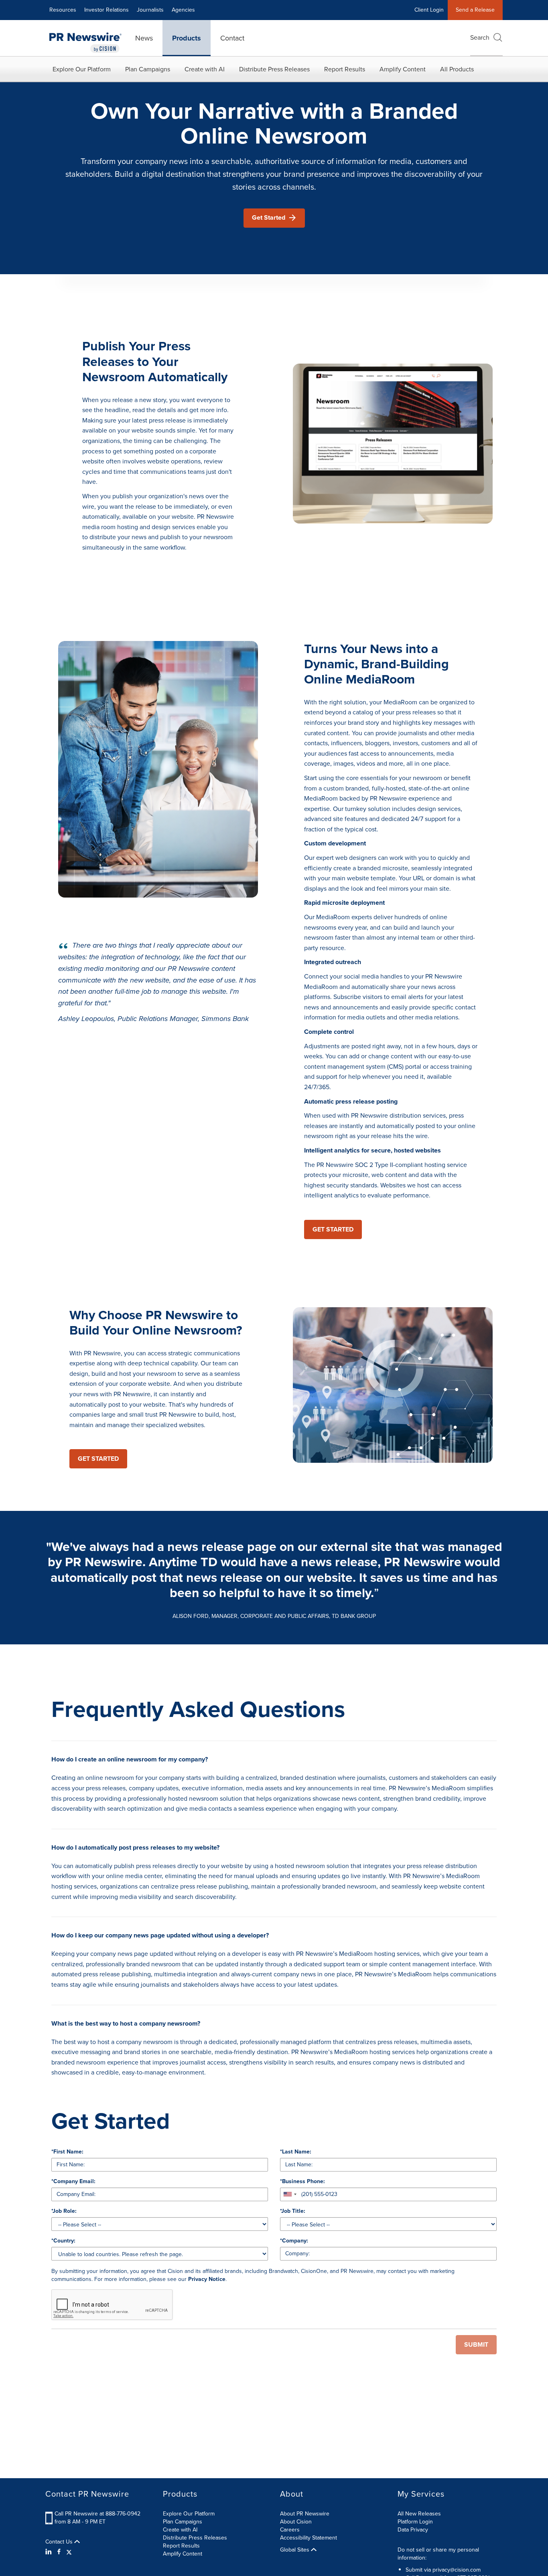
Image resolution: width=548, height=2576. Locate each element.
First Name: (67, 2152)
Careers (290, 2530)
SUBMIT (476, 2344)
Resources (63, 10)
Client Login (429, 10)
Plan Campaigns (148, 69)
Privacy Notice (207, 2279)
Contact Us (60, 2542)
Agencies (183, 10)
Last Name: (296, 2152)
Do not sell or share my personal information (438, 2554)
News (144, 38)
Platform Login (415, 2522)
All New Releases (419, 2514)
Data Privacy (413, 2530)
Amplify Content (403, 69)
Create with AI (205, 69)
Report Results (345, 69)
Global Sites (295, 2550)
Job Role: (64, 2211)
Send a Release (475, 10)
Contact (232, 38)
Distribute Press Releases (274, 69)
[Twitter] (69, 2552)
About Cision (296, 2522)
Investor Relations (107, 10)
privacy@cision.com (457, 2570)
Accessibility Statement (309, 2538)
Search (480, 37)
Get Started (269, 217)
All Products (457, 69)
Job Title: (293, 2211)
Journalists (150, 10)
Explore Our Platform (82, 69)
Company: (294, 2241)
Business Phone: (302, 2182)
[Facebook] (59, 2552)
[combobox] (290, 2194)
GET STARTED (333, 1229)
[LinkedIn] (50, 2552)
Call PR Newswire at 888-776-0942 (97, 2514)
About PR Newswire (305, 2514)
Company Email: (73, 2182)
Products (187, 38)
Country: (63, 2241)
